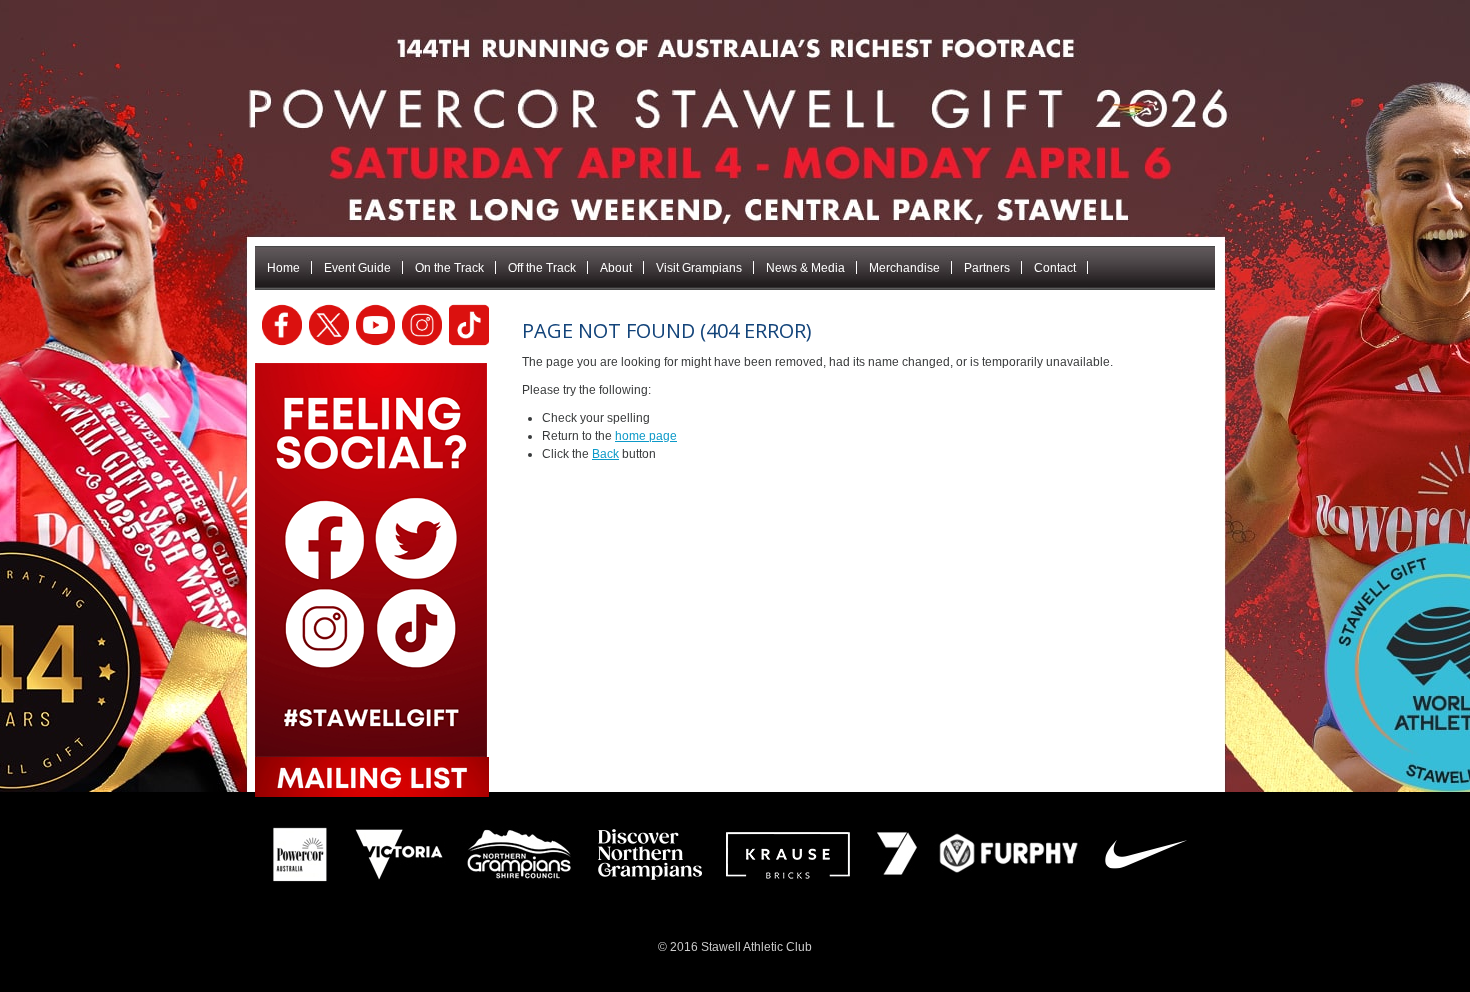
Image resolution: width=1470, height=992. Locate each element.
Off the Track (542, 268)
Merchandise (904, 268)
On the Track (449, 268)
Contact (1055, 268)
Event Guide (357, 268)
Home (283, 268)
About (616, 268)
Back (605, 454)
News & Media (805, 268)
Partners (987, 268)
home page (646, 436)
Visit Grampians (699, 268)
